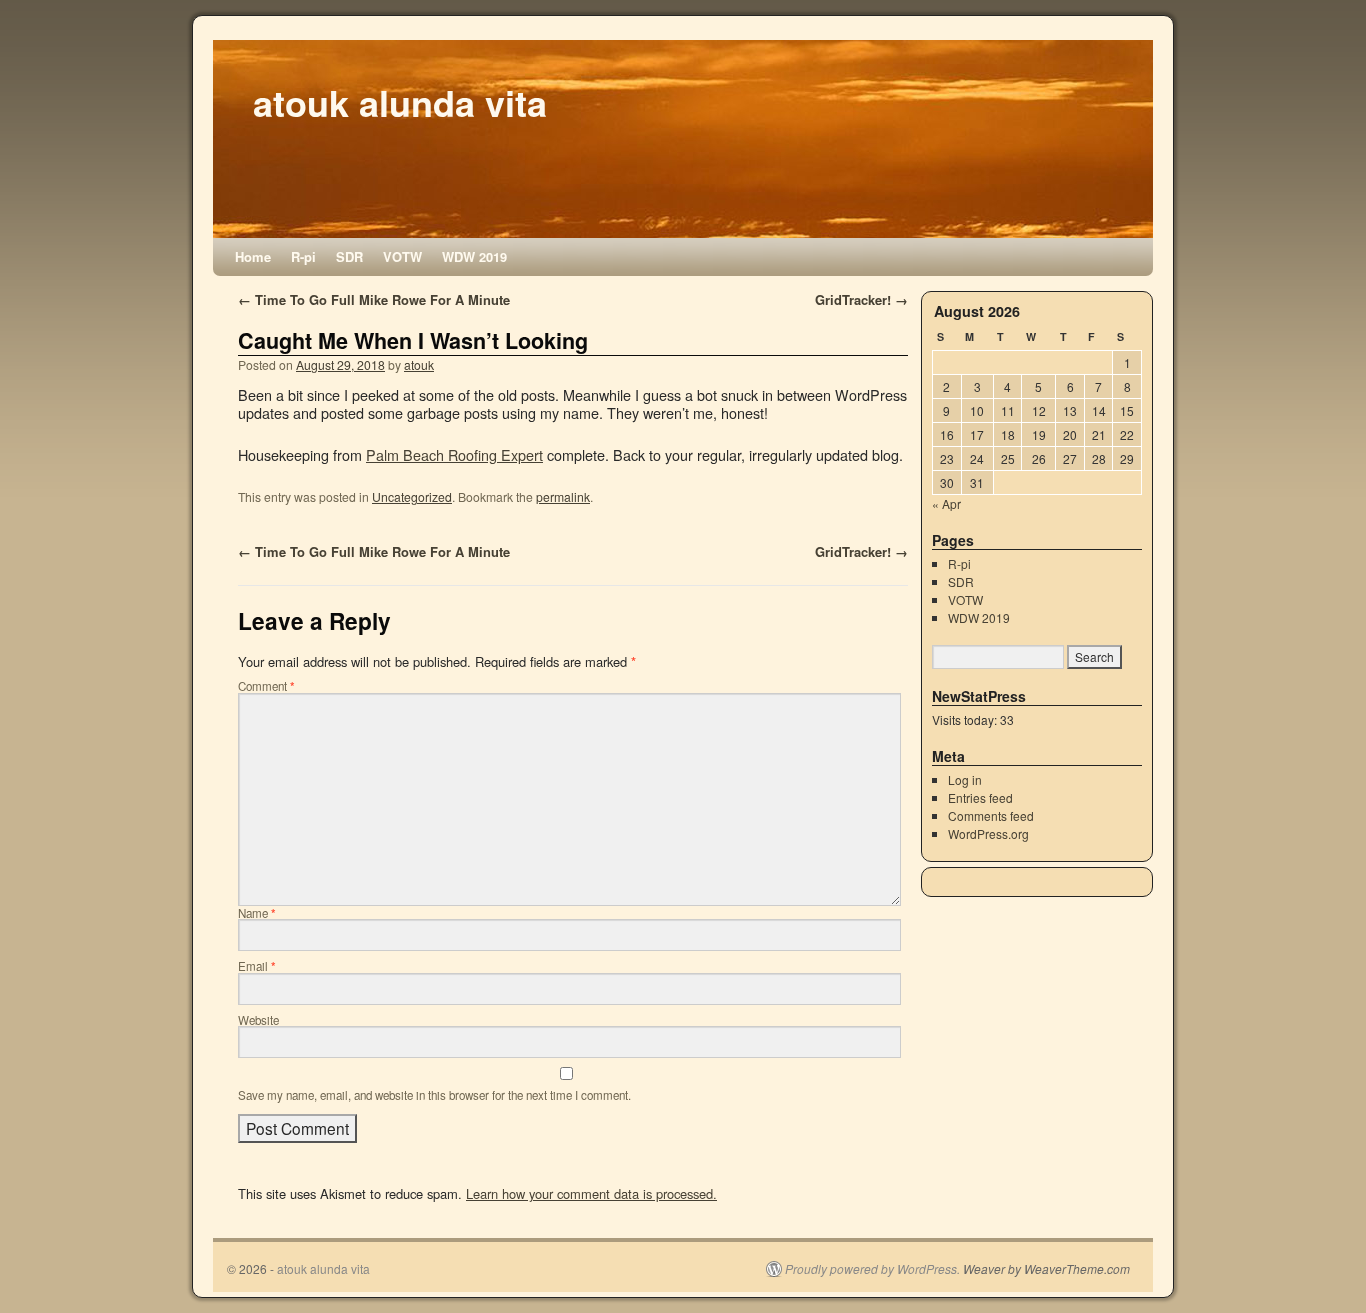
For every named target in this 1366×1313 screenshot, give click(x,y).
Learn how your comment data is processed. (591, 1193)
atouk (419, 364)
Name (257, 913)
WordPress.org (988, 833)
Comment (266, 686)
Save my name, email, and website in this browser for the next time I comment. (434, 1095)
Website (258, 1020)
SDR (349, 256)
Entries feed (980, 797)
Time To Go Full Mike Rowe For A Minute (374, 299)
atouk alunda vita (400, 102)
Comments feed (991, 815)
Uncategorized (412, 496)
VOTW (402, 256)
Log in (965, 779)
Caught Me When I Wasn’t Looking (413, 340)
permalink (563, 496)
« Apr (946, 503)
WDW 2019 (474, 256)
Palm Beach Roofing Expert (454, 454)
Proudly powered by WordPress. (872, 1269)
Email (257, 966)
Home (253, 256)
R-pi (303, 256)
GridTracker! (861, 299)
